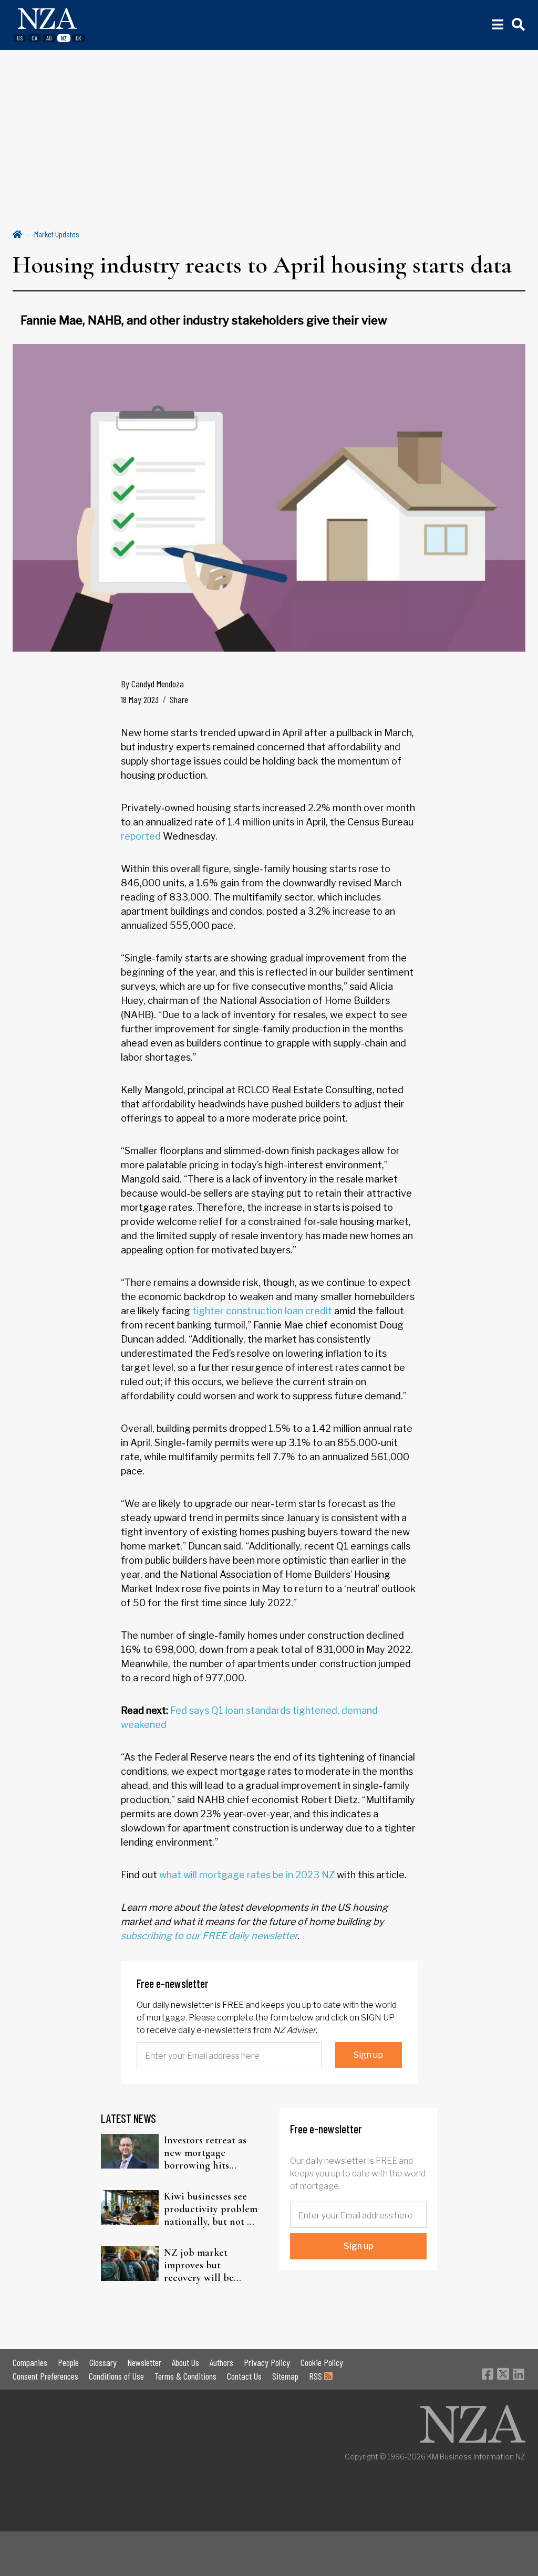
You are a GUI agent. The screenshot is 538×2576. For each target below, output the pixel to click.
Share (179, 699)
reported (141, 836)
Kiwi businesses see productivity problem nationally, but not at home (211, 2209)
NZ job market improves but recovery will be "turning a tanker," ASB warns (204, 2265)
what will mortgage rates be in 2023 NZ (247, 1875)
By (152, 684)
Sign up (368, 2055)
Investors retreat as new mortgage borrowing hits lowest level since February (205, 2153)
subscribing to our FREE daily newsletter (209, 1936)
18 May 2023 (140, 699)
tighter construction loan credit (262, 1311)
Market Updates (57, 234)
